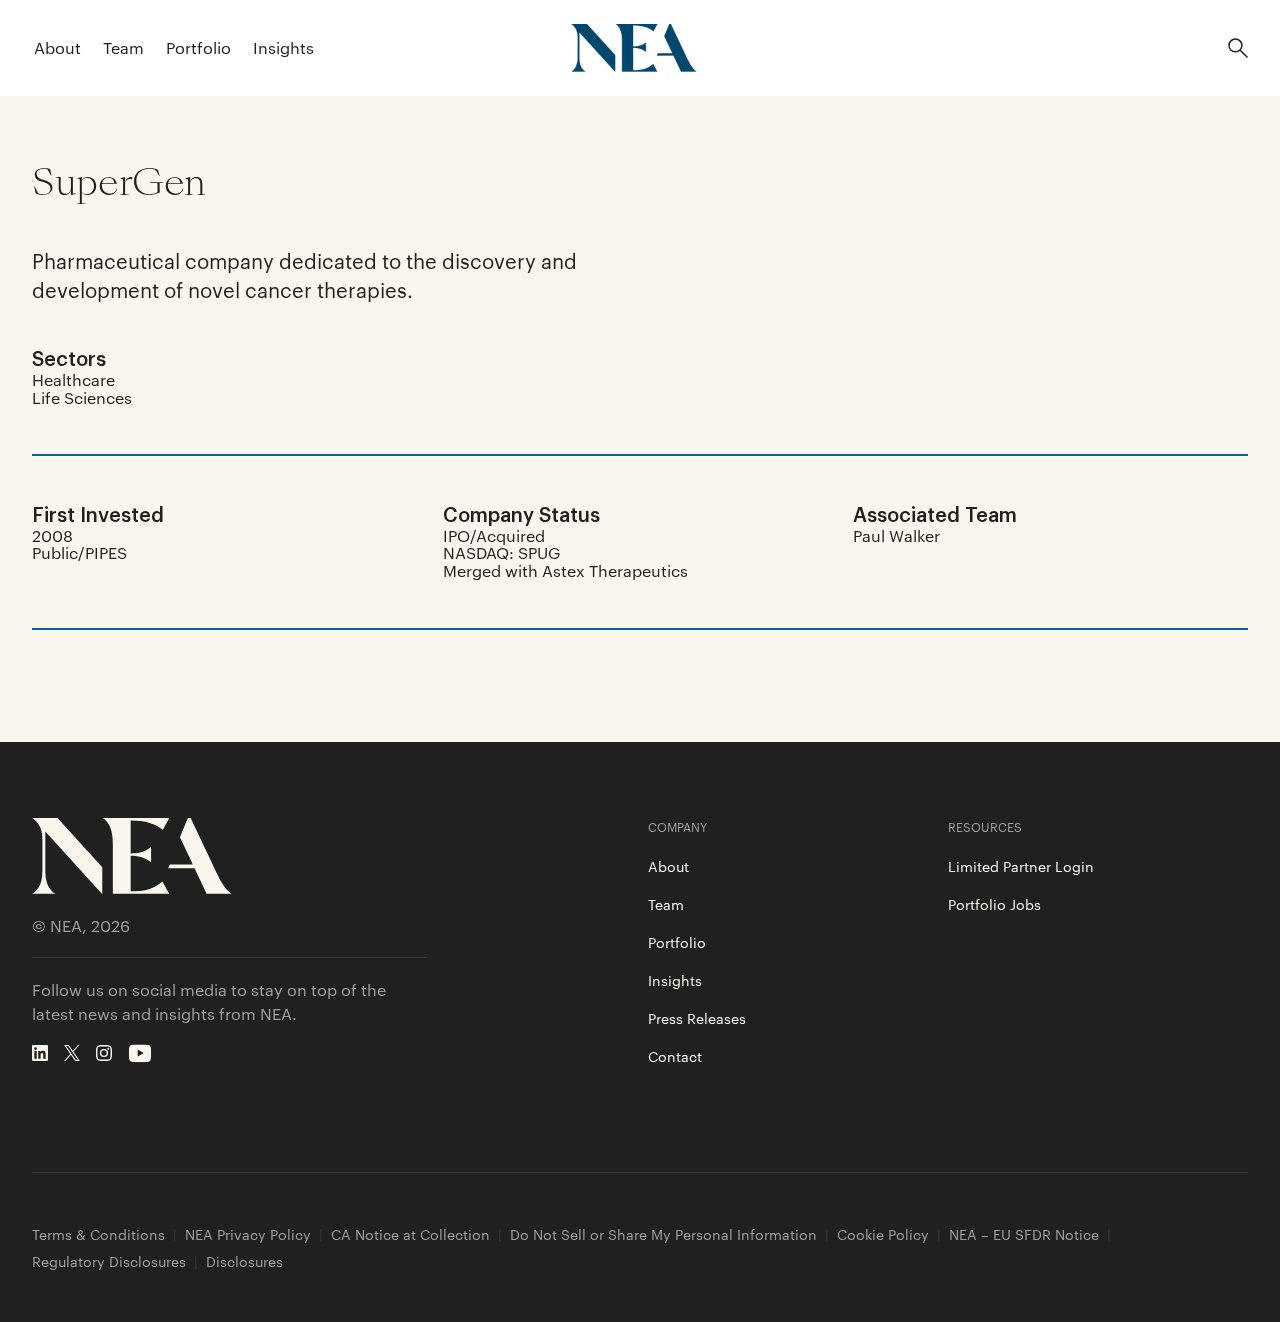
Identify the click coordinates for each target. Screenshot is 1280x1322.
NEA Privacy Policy (248, 1234)
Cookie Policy (883, 1234)
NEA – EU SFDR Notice (1024, 1234)
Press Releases (697, 1018)
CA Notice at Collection (410, 1234)
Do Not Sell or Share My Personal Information (663, 1234)
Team (123, 47)
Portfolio (198, 47)
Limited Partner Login (1021, 866)
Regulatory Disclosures (109, 1261)
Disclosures (244, 1261)
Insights (283, 47)
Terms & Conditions (98, 1234)
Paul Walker (896, 535)
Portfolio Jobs (994, 904)
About (57, 47)
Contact (675, 1056)
